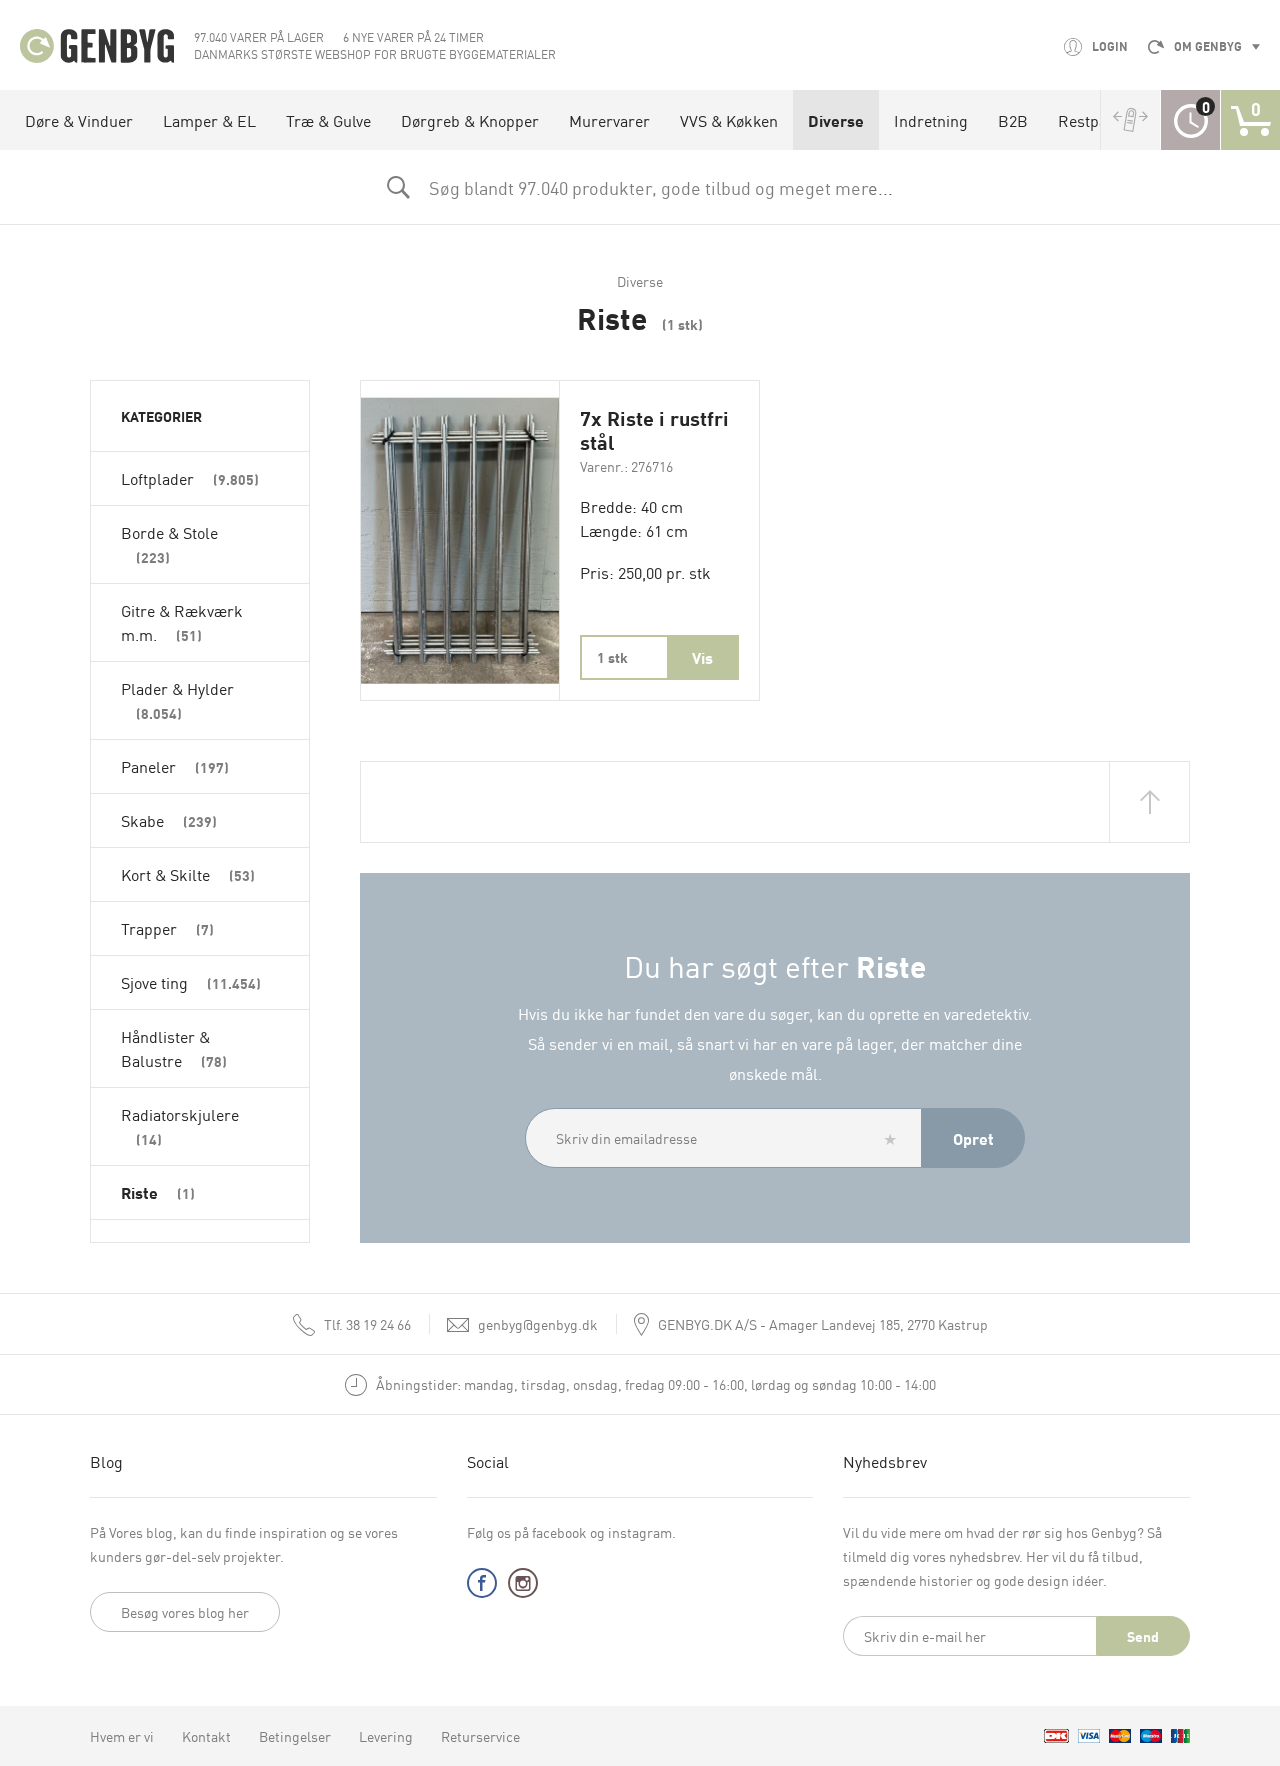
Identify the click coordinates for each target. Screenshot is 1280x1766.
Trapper (167, 928)
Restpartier (1098, 120)
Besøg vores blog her (185, 1612)
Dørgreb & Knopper (470, 120)
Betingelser (295, 1736)
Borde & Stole (169, 543)
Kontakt (206, 1736)
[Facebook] (482, 1587)
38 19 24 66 (367, 1324)
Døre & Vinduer (79, 120)
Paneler (175, 766)
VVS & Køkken (729, 120)
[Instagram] (523, 1587)
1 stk (612, 657)
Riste (158, 1192)
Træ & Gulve (328, 120)
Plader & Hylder (177, 699)
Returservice (480, 1736)
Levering (386, 1736)
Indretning (931, 120)
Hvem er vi (122, 1736)
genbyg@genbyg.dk (538, 1324)
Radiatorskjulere (180, 1125)
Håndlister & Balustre (174, 1048)
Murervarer (609, 120)
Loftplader (190, 478)
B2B (1013, 120)
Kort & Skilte (188, 874)
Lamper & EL (209, 120)
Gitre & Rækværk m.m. (182, 622)
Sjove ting (191, 982)
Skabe (169, 820)
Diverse (836, 120)
